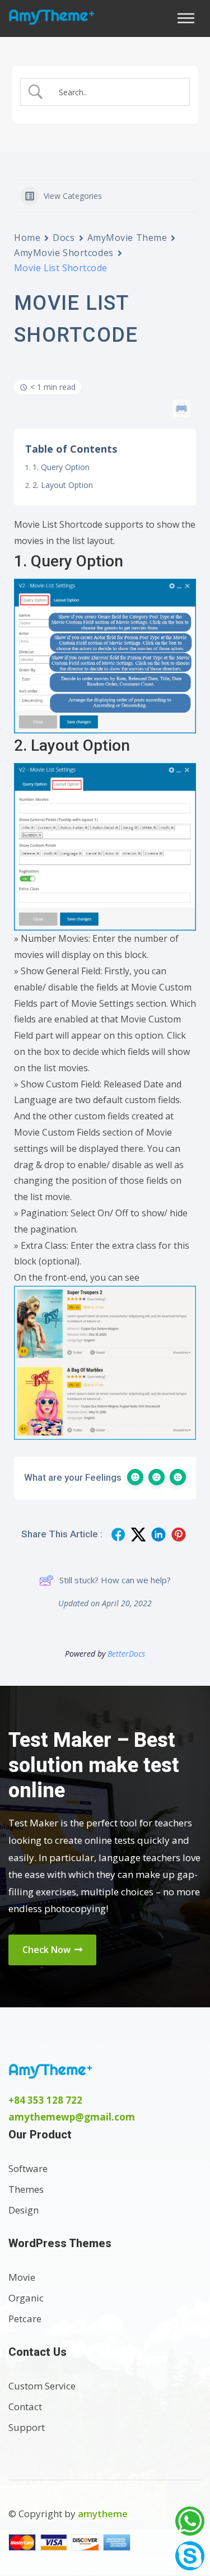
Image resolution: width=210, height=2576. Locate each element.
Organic (26, 2298)
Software (28, 2168)
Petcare (25, 2319)
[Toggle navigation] (189, 18)
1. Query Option (61, 467)
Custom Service (42, 2386)
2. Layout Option (63, 485)
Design (24, 2210)
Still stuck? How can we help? (115, 1580)
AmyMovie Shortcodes (64, 253)
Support (27, 2427)
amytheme (103, 2514)
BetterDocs (126, 1654)
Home (27, 238)
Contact (25, 2407)
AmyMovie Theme (127, 238)
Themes (26, 2189)
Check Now (48, 1950)
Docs (64, 238)
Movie (22, 2277)
